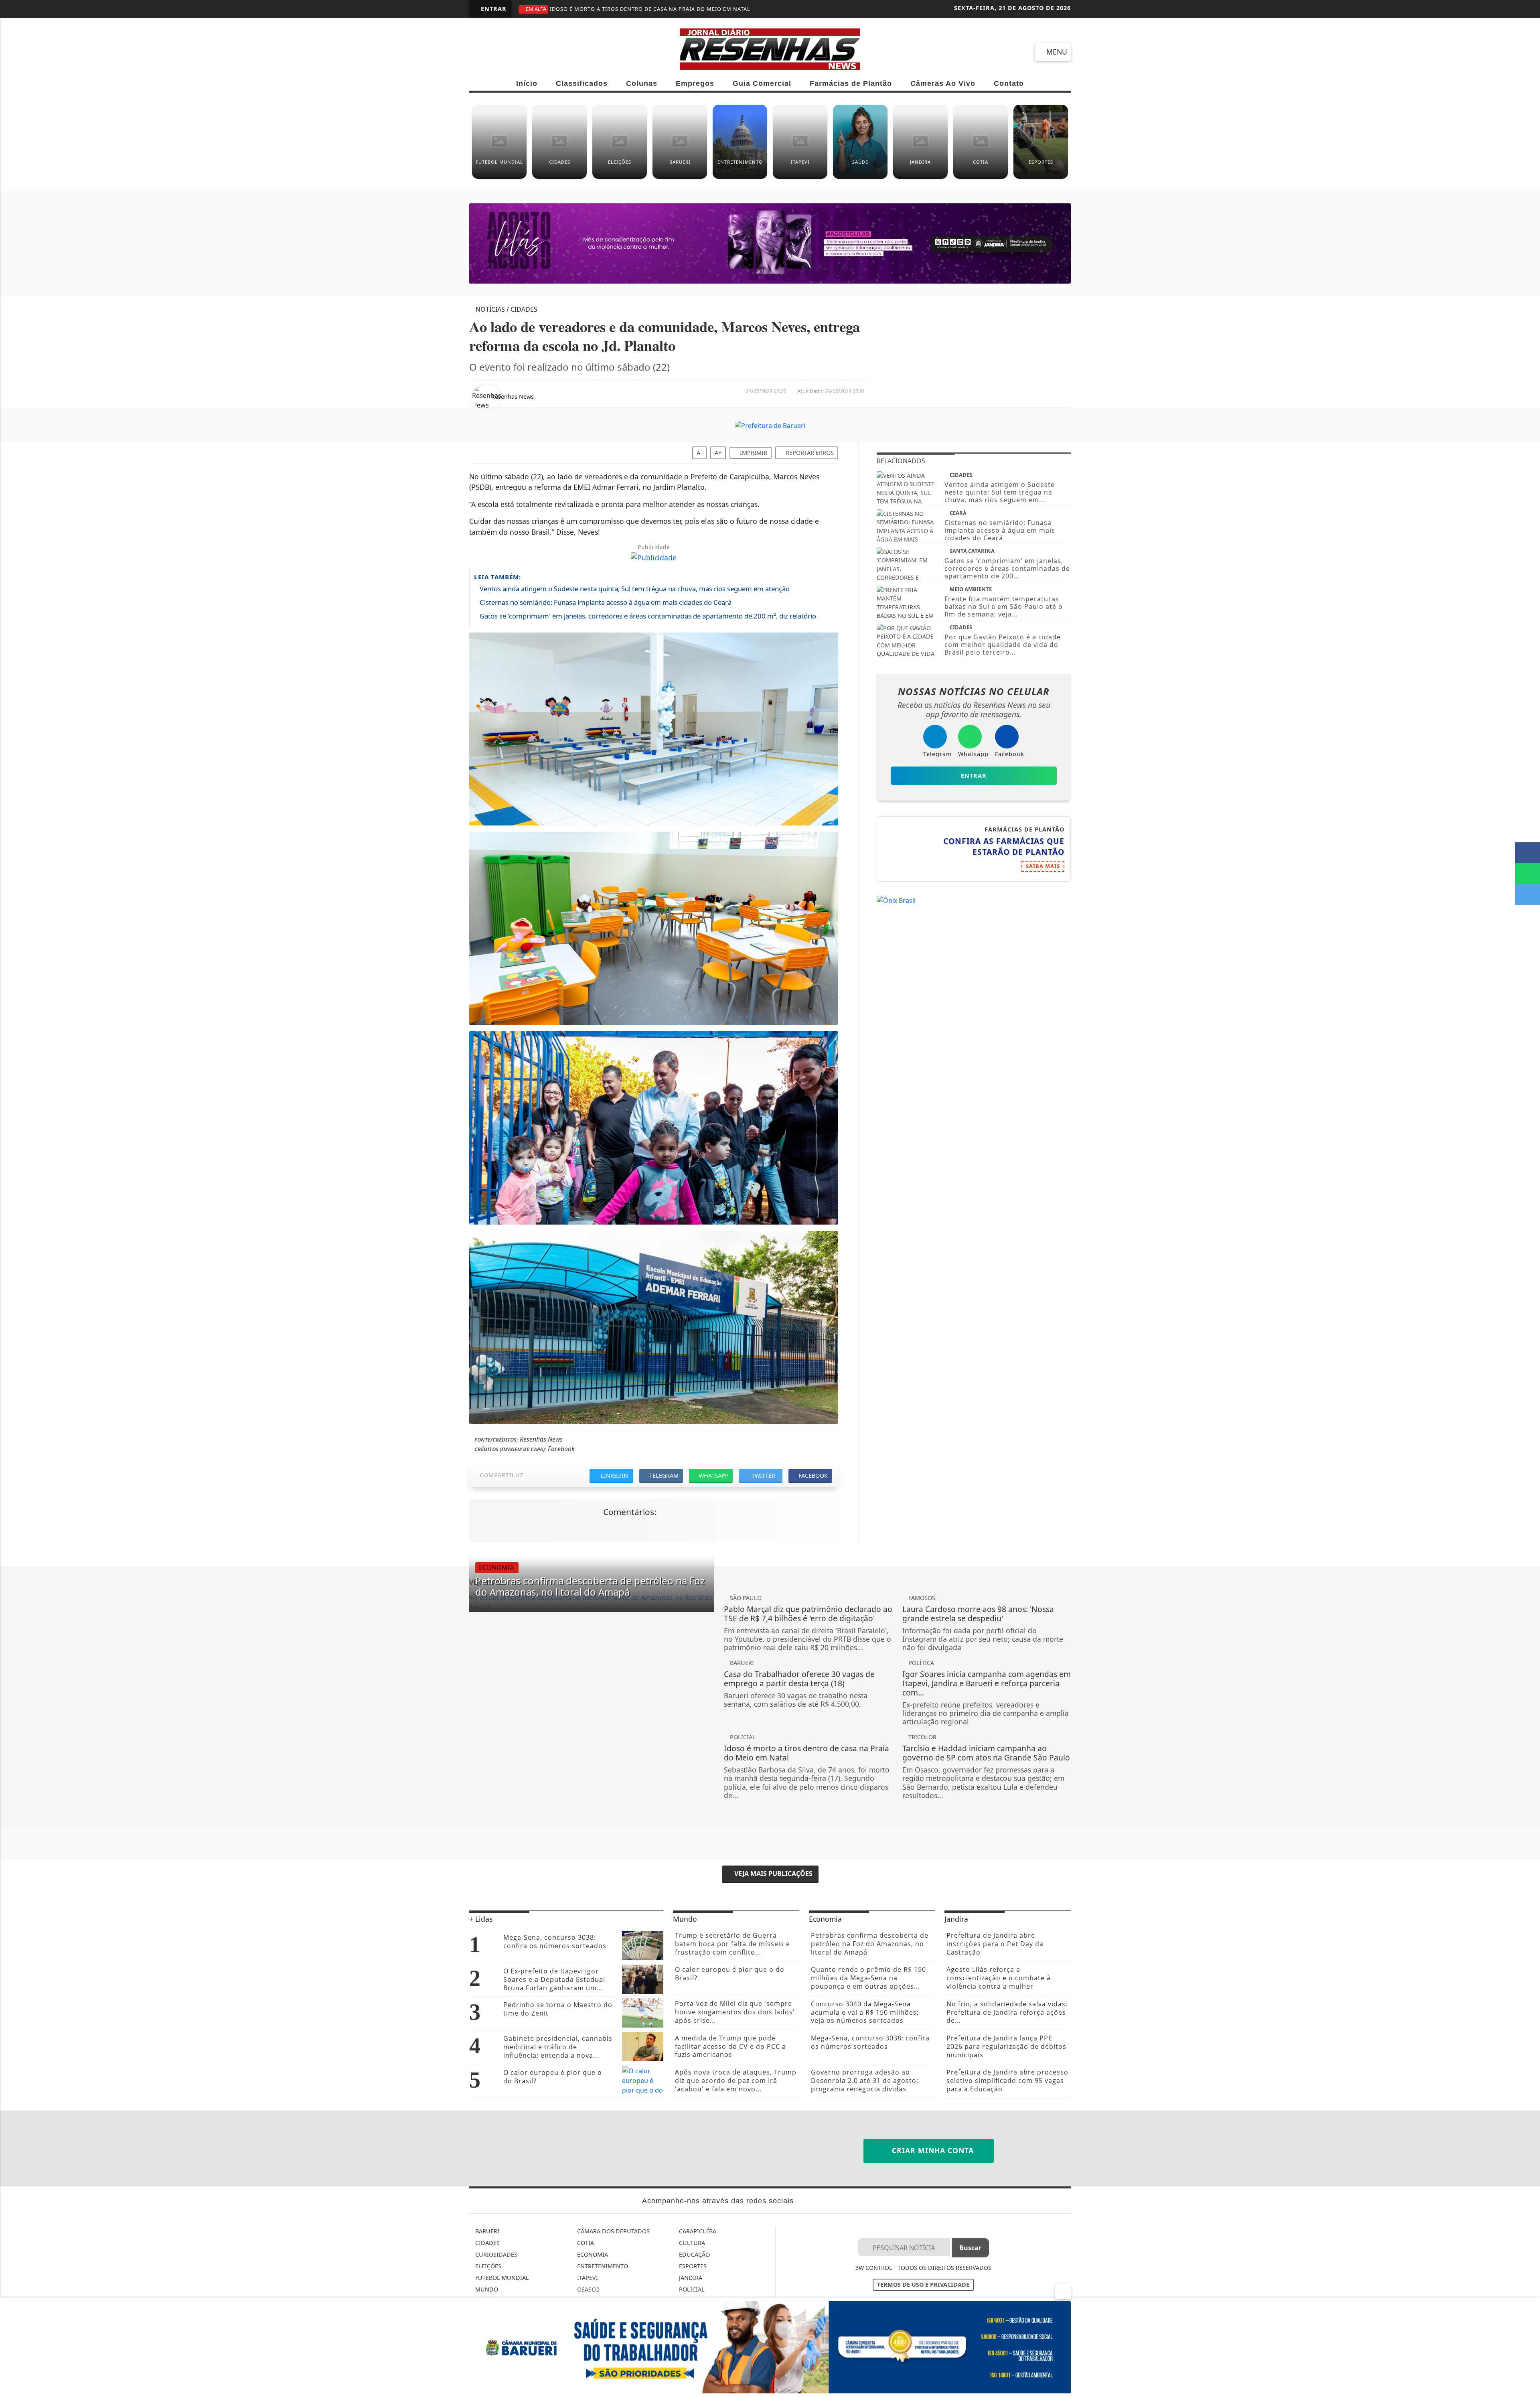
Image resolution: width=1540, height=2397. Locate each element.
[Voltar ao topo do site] (1529, 1438)
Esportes (692, 2278)
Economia (592, 2266)
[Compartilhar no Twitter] (1528, 894)
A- (699, 465)
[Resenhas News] (770, 48)
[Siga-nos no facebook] (481, 51)
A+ (718, 465)
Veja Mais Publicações (773, 1886)
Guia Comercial (762, 83)
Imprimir (753, 465)
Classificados (582, 83)
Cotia (585, 2255)
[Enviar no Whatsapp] (1528, 874)
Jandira (690, 2290)
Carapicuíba (697, 2243)
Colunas (642, 83)
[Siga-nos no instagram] (539, 51)
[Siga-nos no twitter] (568, 51)
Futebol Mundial (501, 2290)
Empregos (695, 83)
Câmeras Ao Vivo (943, 83)
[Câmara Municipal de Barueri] (770, 249)
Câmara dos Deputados (613, 2243)
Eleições (487, 2278)
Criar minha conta (932, 2162)
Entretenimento (602, 2278)
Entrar (493, 9)
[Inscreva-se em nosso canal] (510, 51)
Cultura (691, 2255)
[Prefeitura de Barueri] (770, 437)
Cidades (487, 2255)
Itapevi (587, 2290)
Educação (694, 2266)
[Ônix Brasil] (896, 912)
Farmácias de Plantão (851, 83)
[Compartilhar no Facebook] (1528, 853)
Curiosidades (495, 2266)
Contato (1009, 83)
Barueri (486, 2243)
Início (527, 83)
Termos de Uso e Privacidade (923, 2297)
